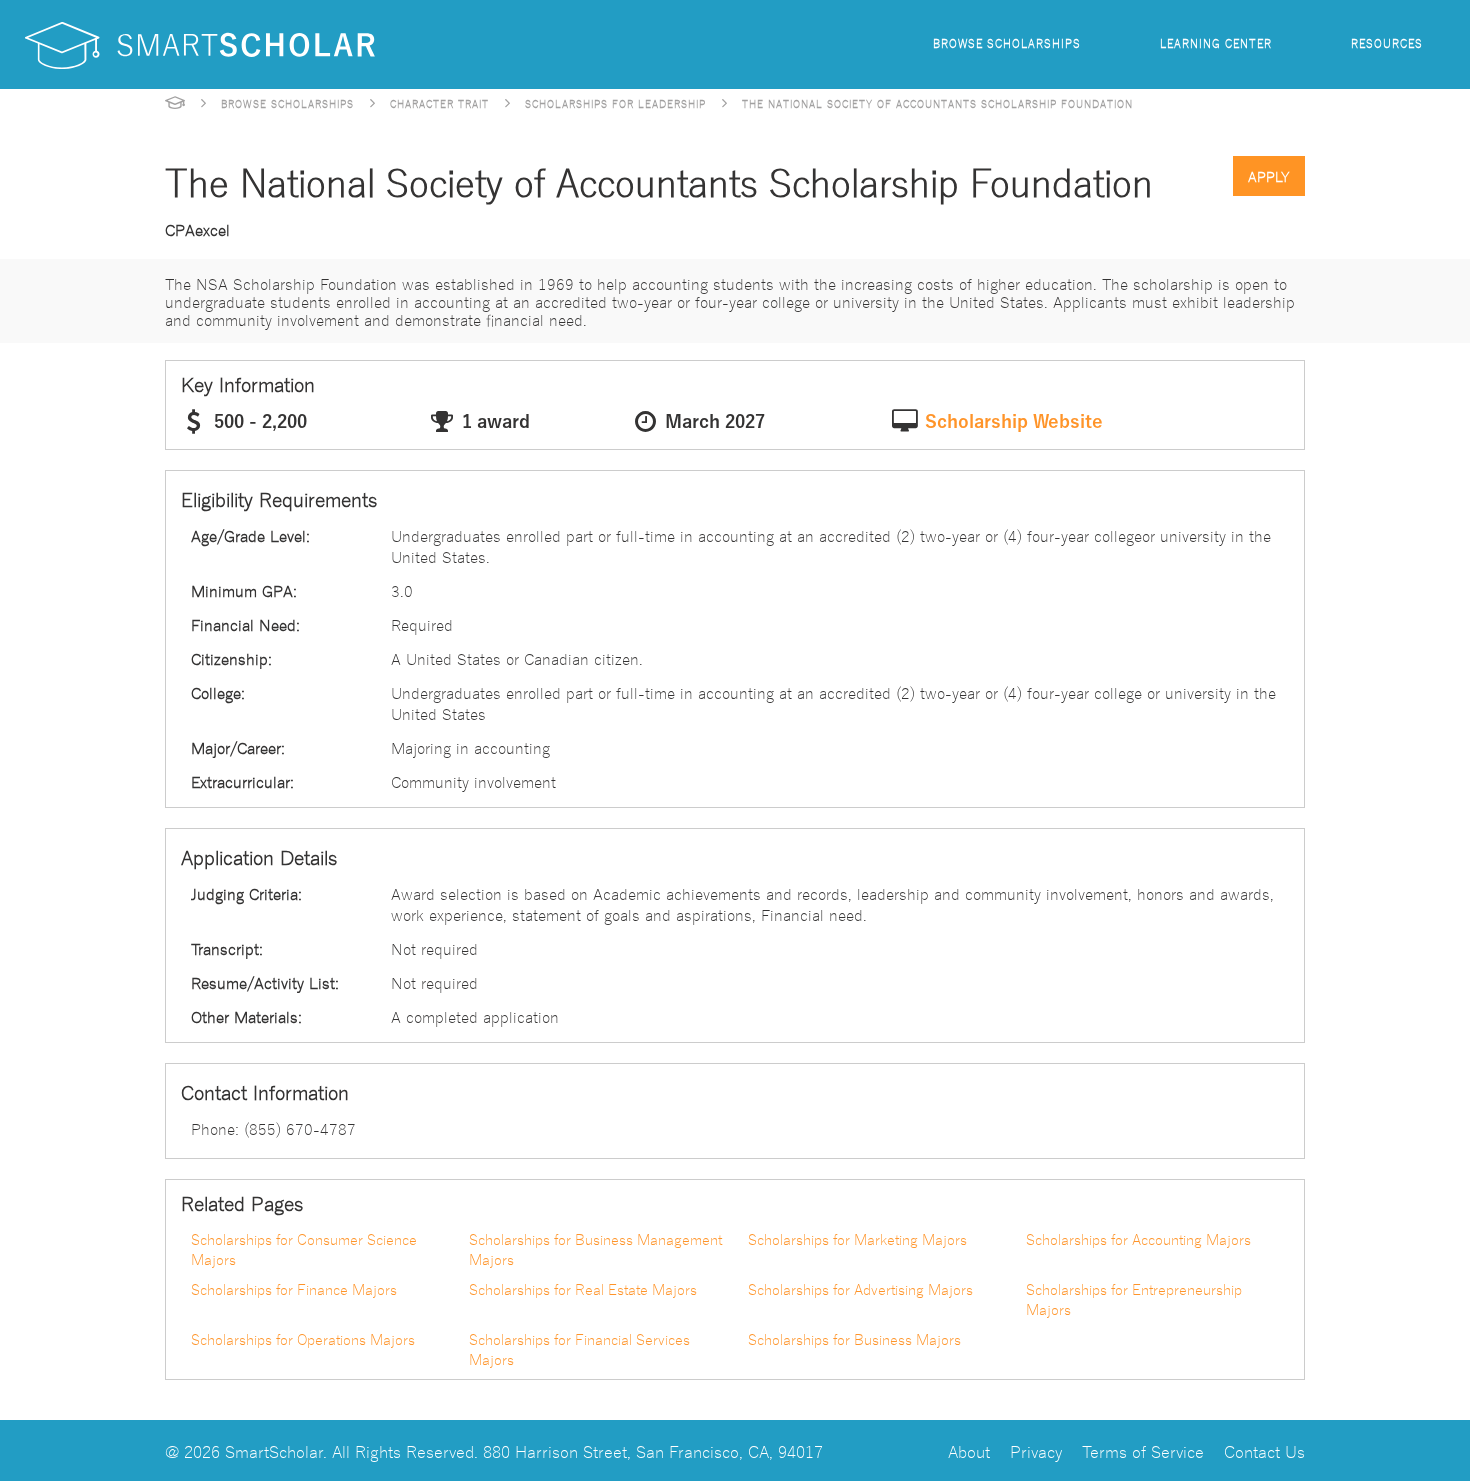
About (969, 1450)
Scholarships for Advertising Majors (860, 1289)
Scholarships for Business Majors (854, 1339)
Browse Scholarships (1007, 42)
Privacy (1036, 1450)
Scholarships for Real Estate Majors (583, 1289)
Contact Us (1264, 1450)
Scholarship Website (1014, 422)
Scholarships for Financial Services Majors (579, 1349)
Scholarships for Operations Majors (303, 1339)
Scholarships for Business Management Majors (595, 1249)
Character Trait (439, 103)
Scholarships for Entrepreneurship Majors (1134, 1299)
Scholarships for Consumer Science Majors (304, 1249)
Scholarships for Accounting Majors (1138, 1239)
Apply (1269, 176)
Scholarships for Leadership (615, 103)
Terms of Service (1143, 1450)
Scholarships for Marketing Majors (857, 1239)
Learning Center (1216, 42)
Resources (1387, 42)
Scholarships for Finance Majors (294, 1289)
